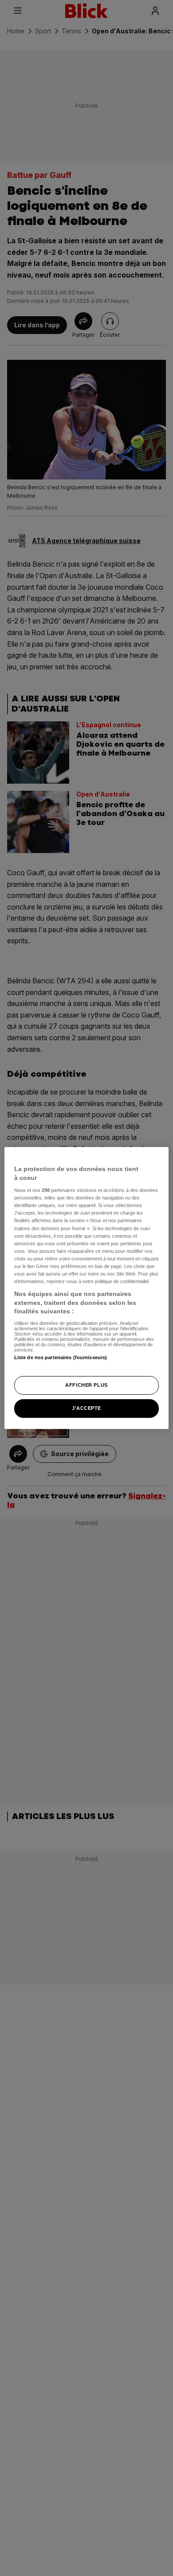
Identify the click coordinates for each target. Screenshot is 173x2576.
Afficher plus (86, 1385)
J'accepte (86, 1408)
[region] (87, 1288)
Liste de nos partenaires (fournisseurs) (61, 1357)
